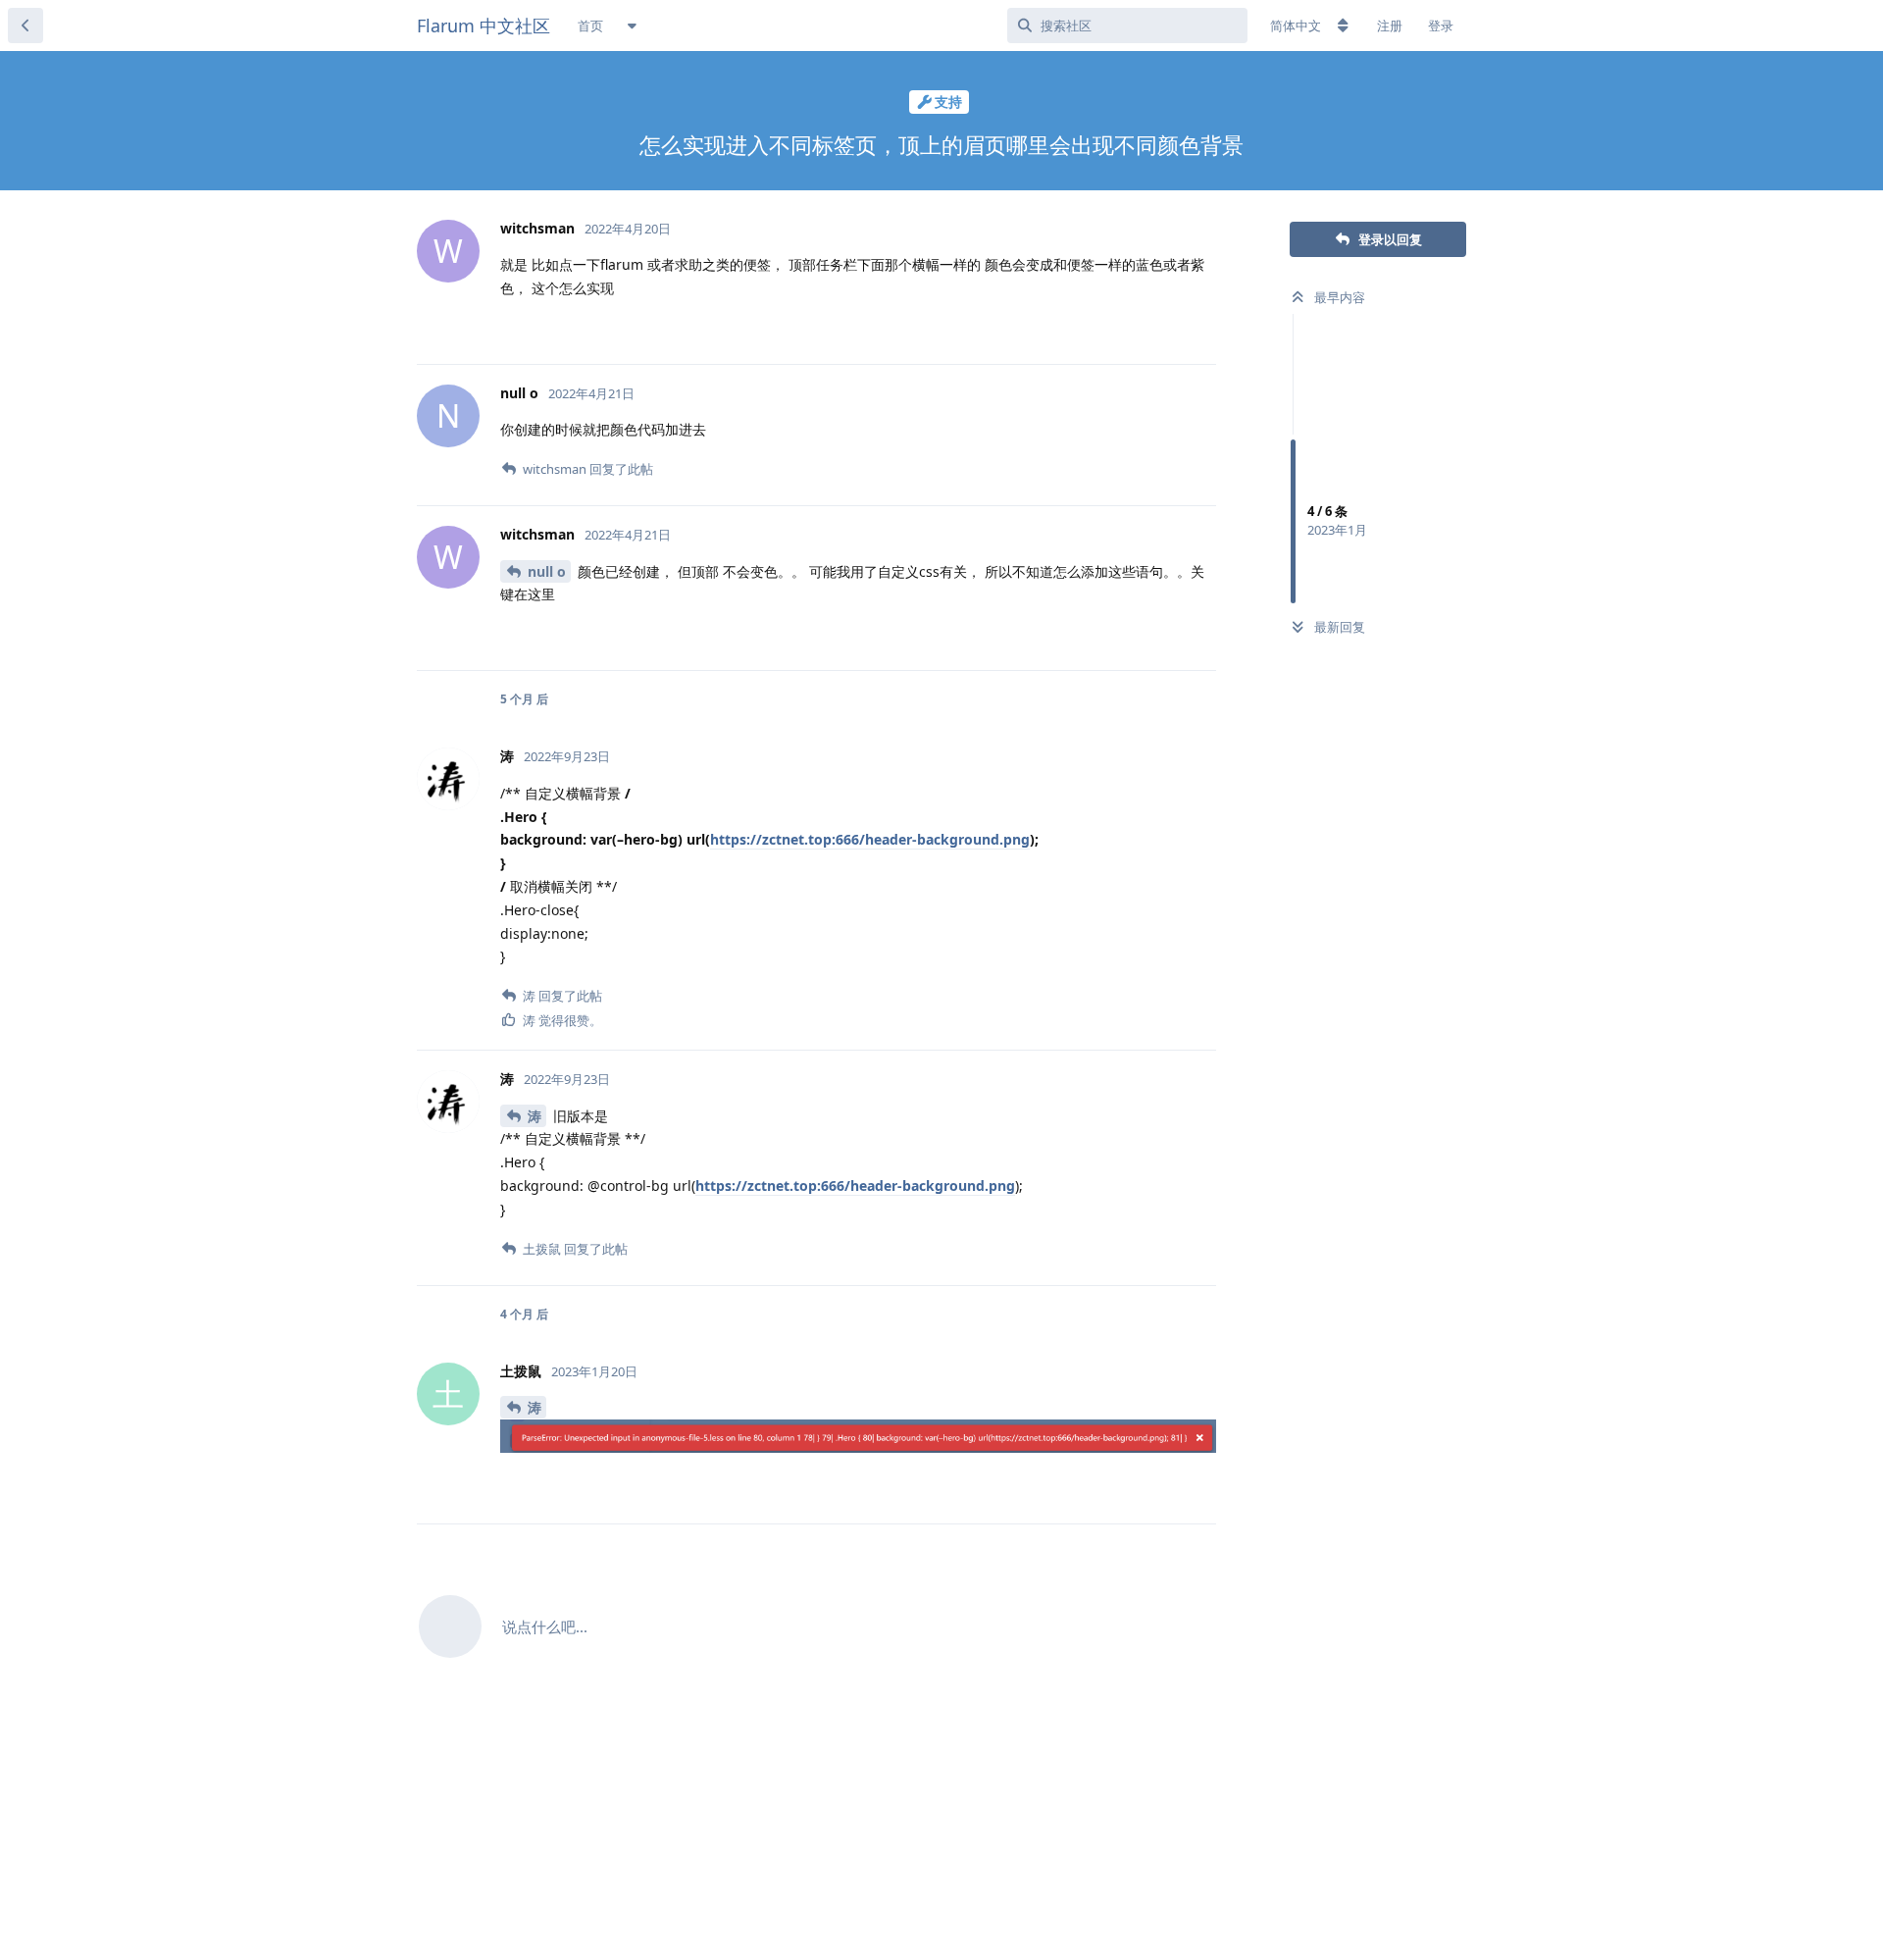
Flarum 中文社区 (483, 26)
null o (547, 571)
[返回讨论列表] (25, 26)
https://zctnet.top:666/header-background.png (870, 839)
